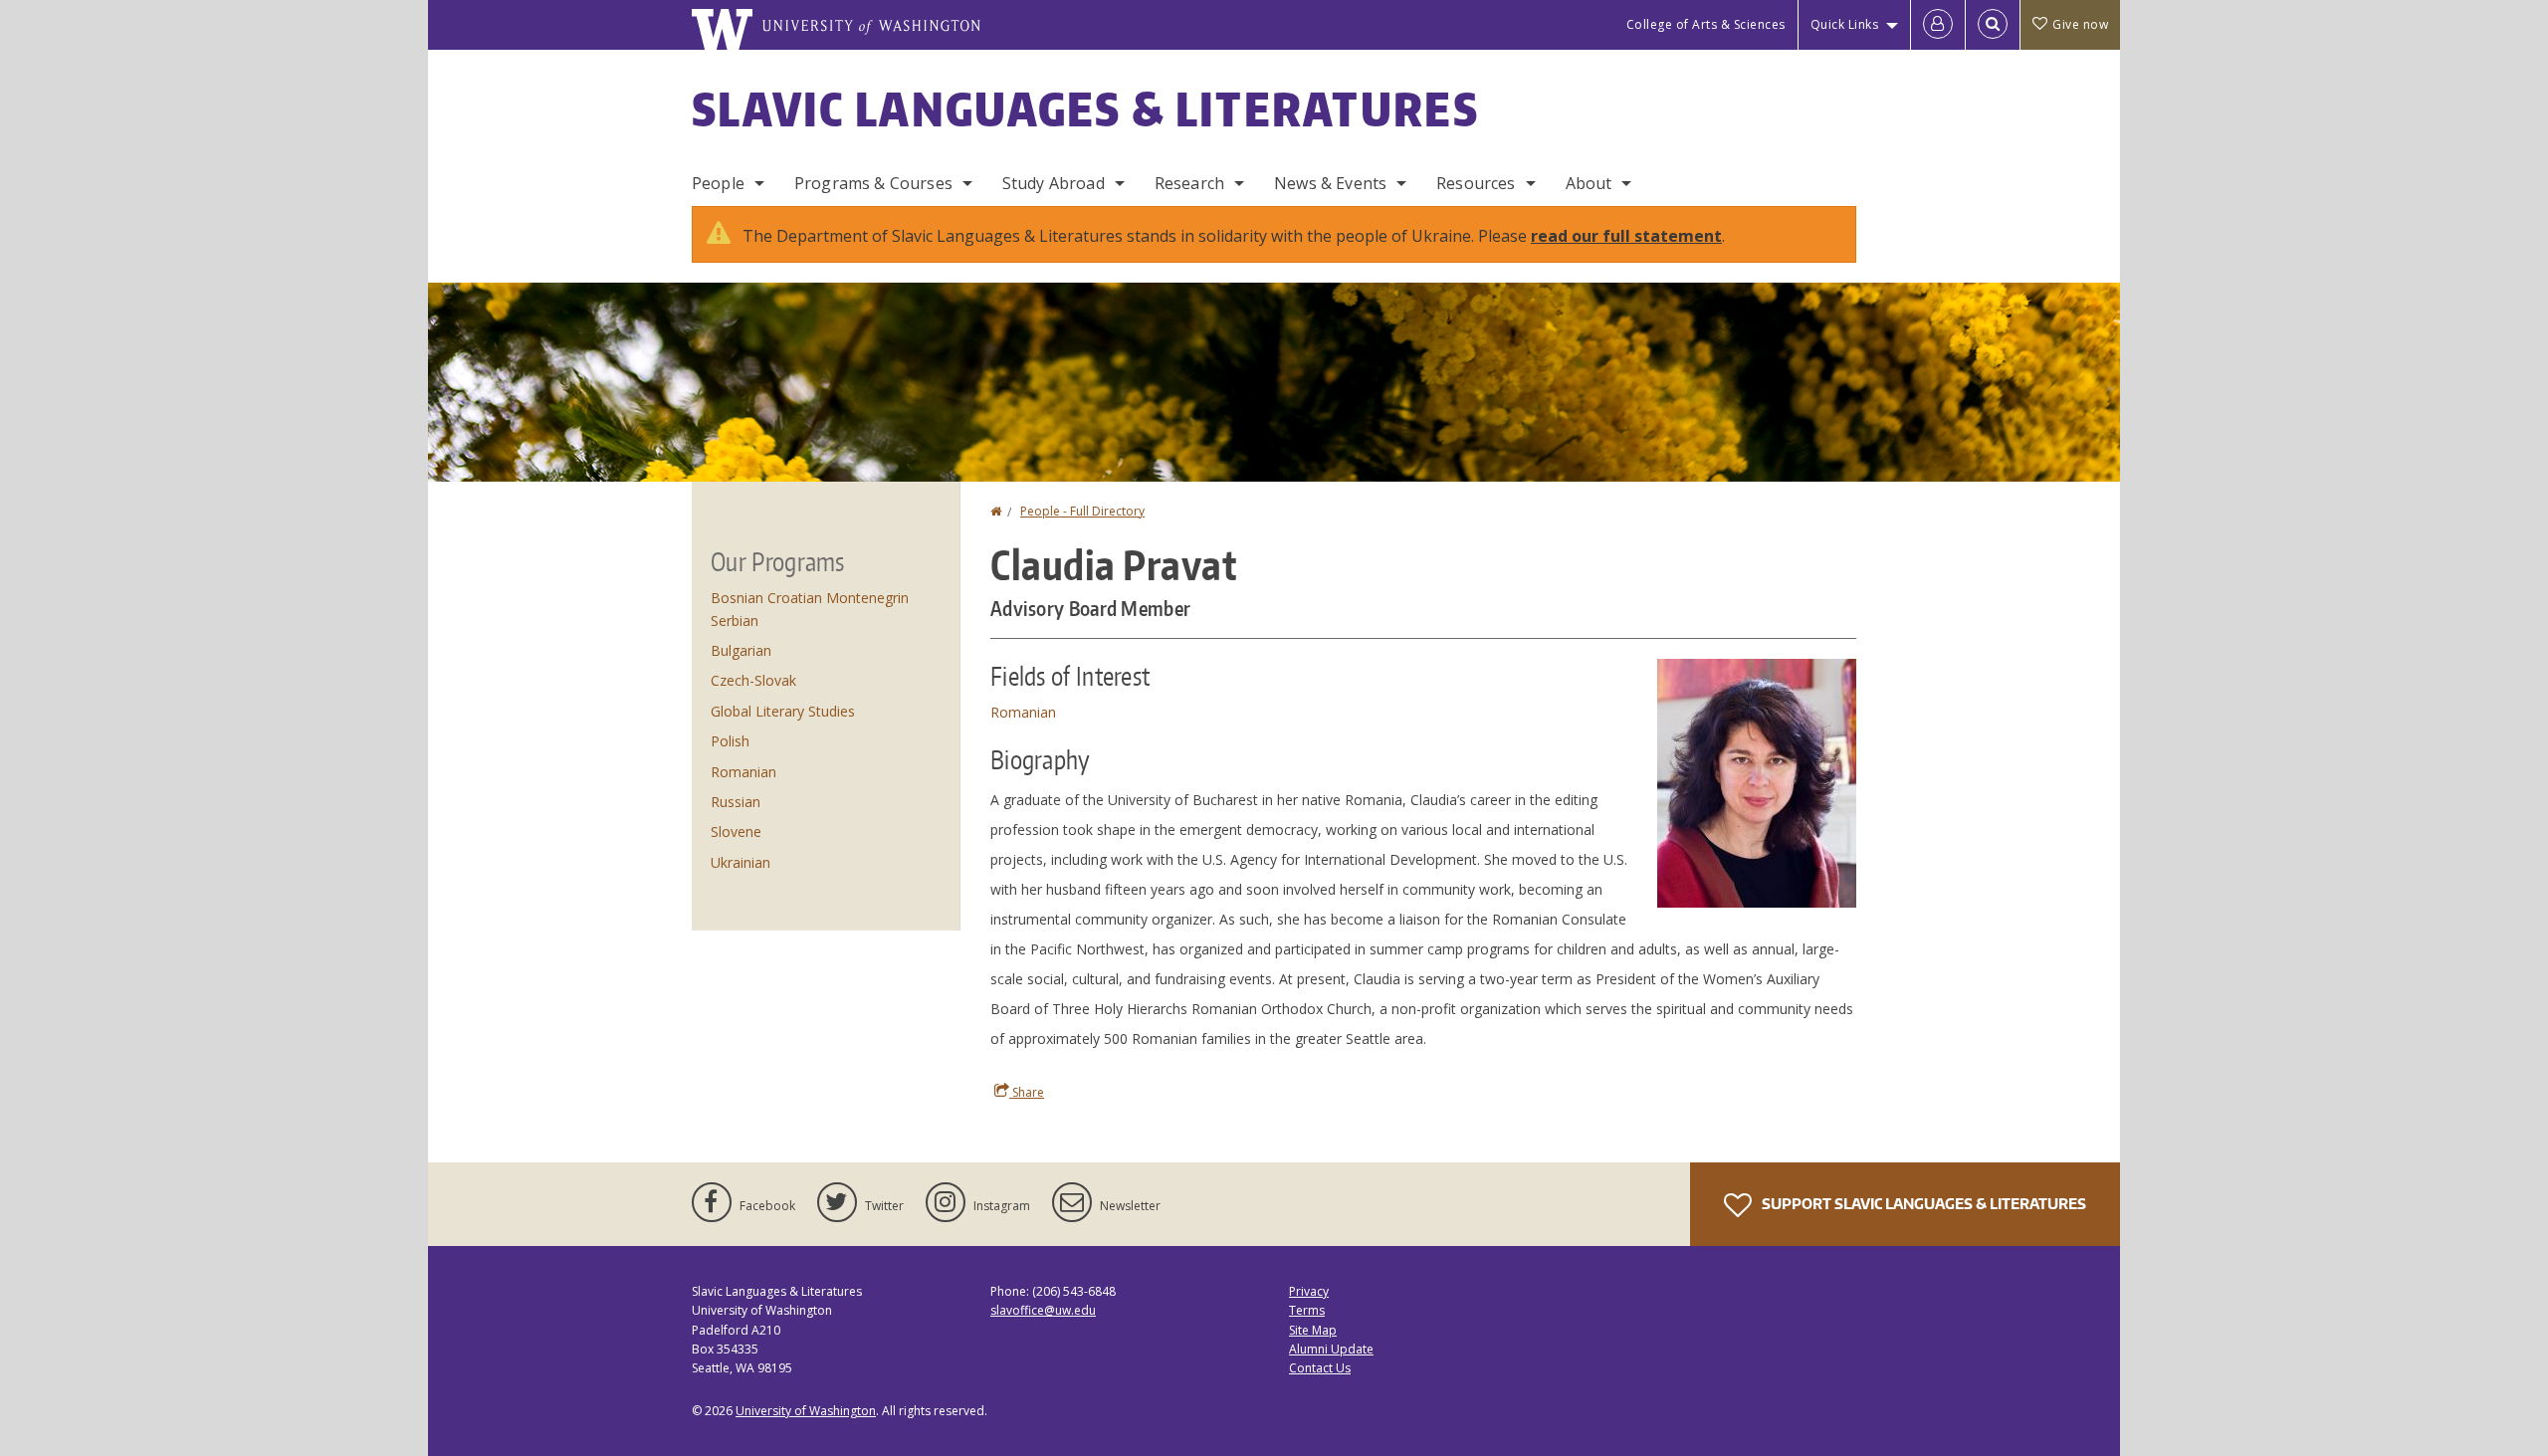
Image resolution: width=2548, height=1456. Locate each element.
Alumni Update (1331, 1349)
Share (1027, 1092)
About (1589, 183)
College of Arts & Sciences (1706, 24)
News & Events (1330, 183)
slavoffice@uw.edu (1043, 1310)
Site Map (1313, 1330)
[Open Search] (1993, 25)
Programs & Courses (873, 183)
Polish (730, 741)
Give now (2080, 24)
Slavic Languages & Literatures (1085, 108)
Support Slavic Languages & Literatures (1922, 1204)
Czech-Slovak (753, 680)
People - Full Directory (1082, 511)
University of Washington (806, 1411)
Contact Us (1320, 1368)
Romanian (1023, 712)
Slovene (736, 832)
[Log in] (1938, 25)
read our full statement (1626, 236)
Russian (736, 802)
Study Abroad (1054, 183)
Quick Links (1845, 24)
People (718, 183)
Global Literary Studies (783, 711)
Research (1189, 183)
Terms (1307, 1310)
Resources (1476, 183)
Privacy (1309, 1291)
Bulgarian (741, 650)
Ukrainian (741, 862)
